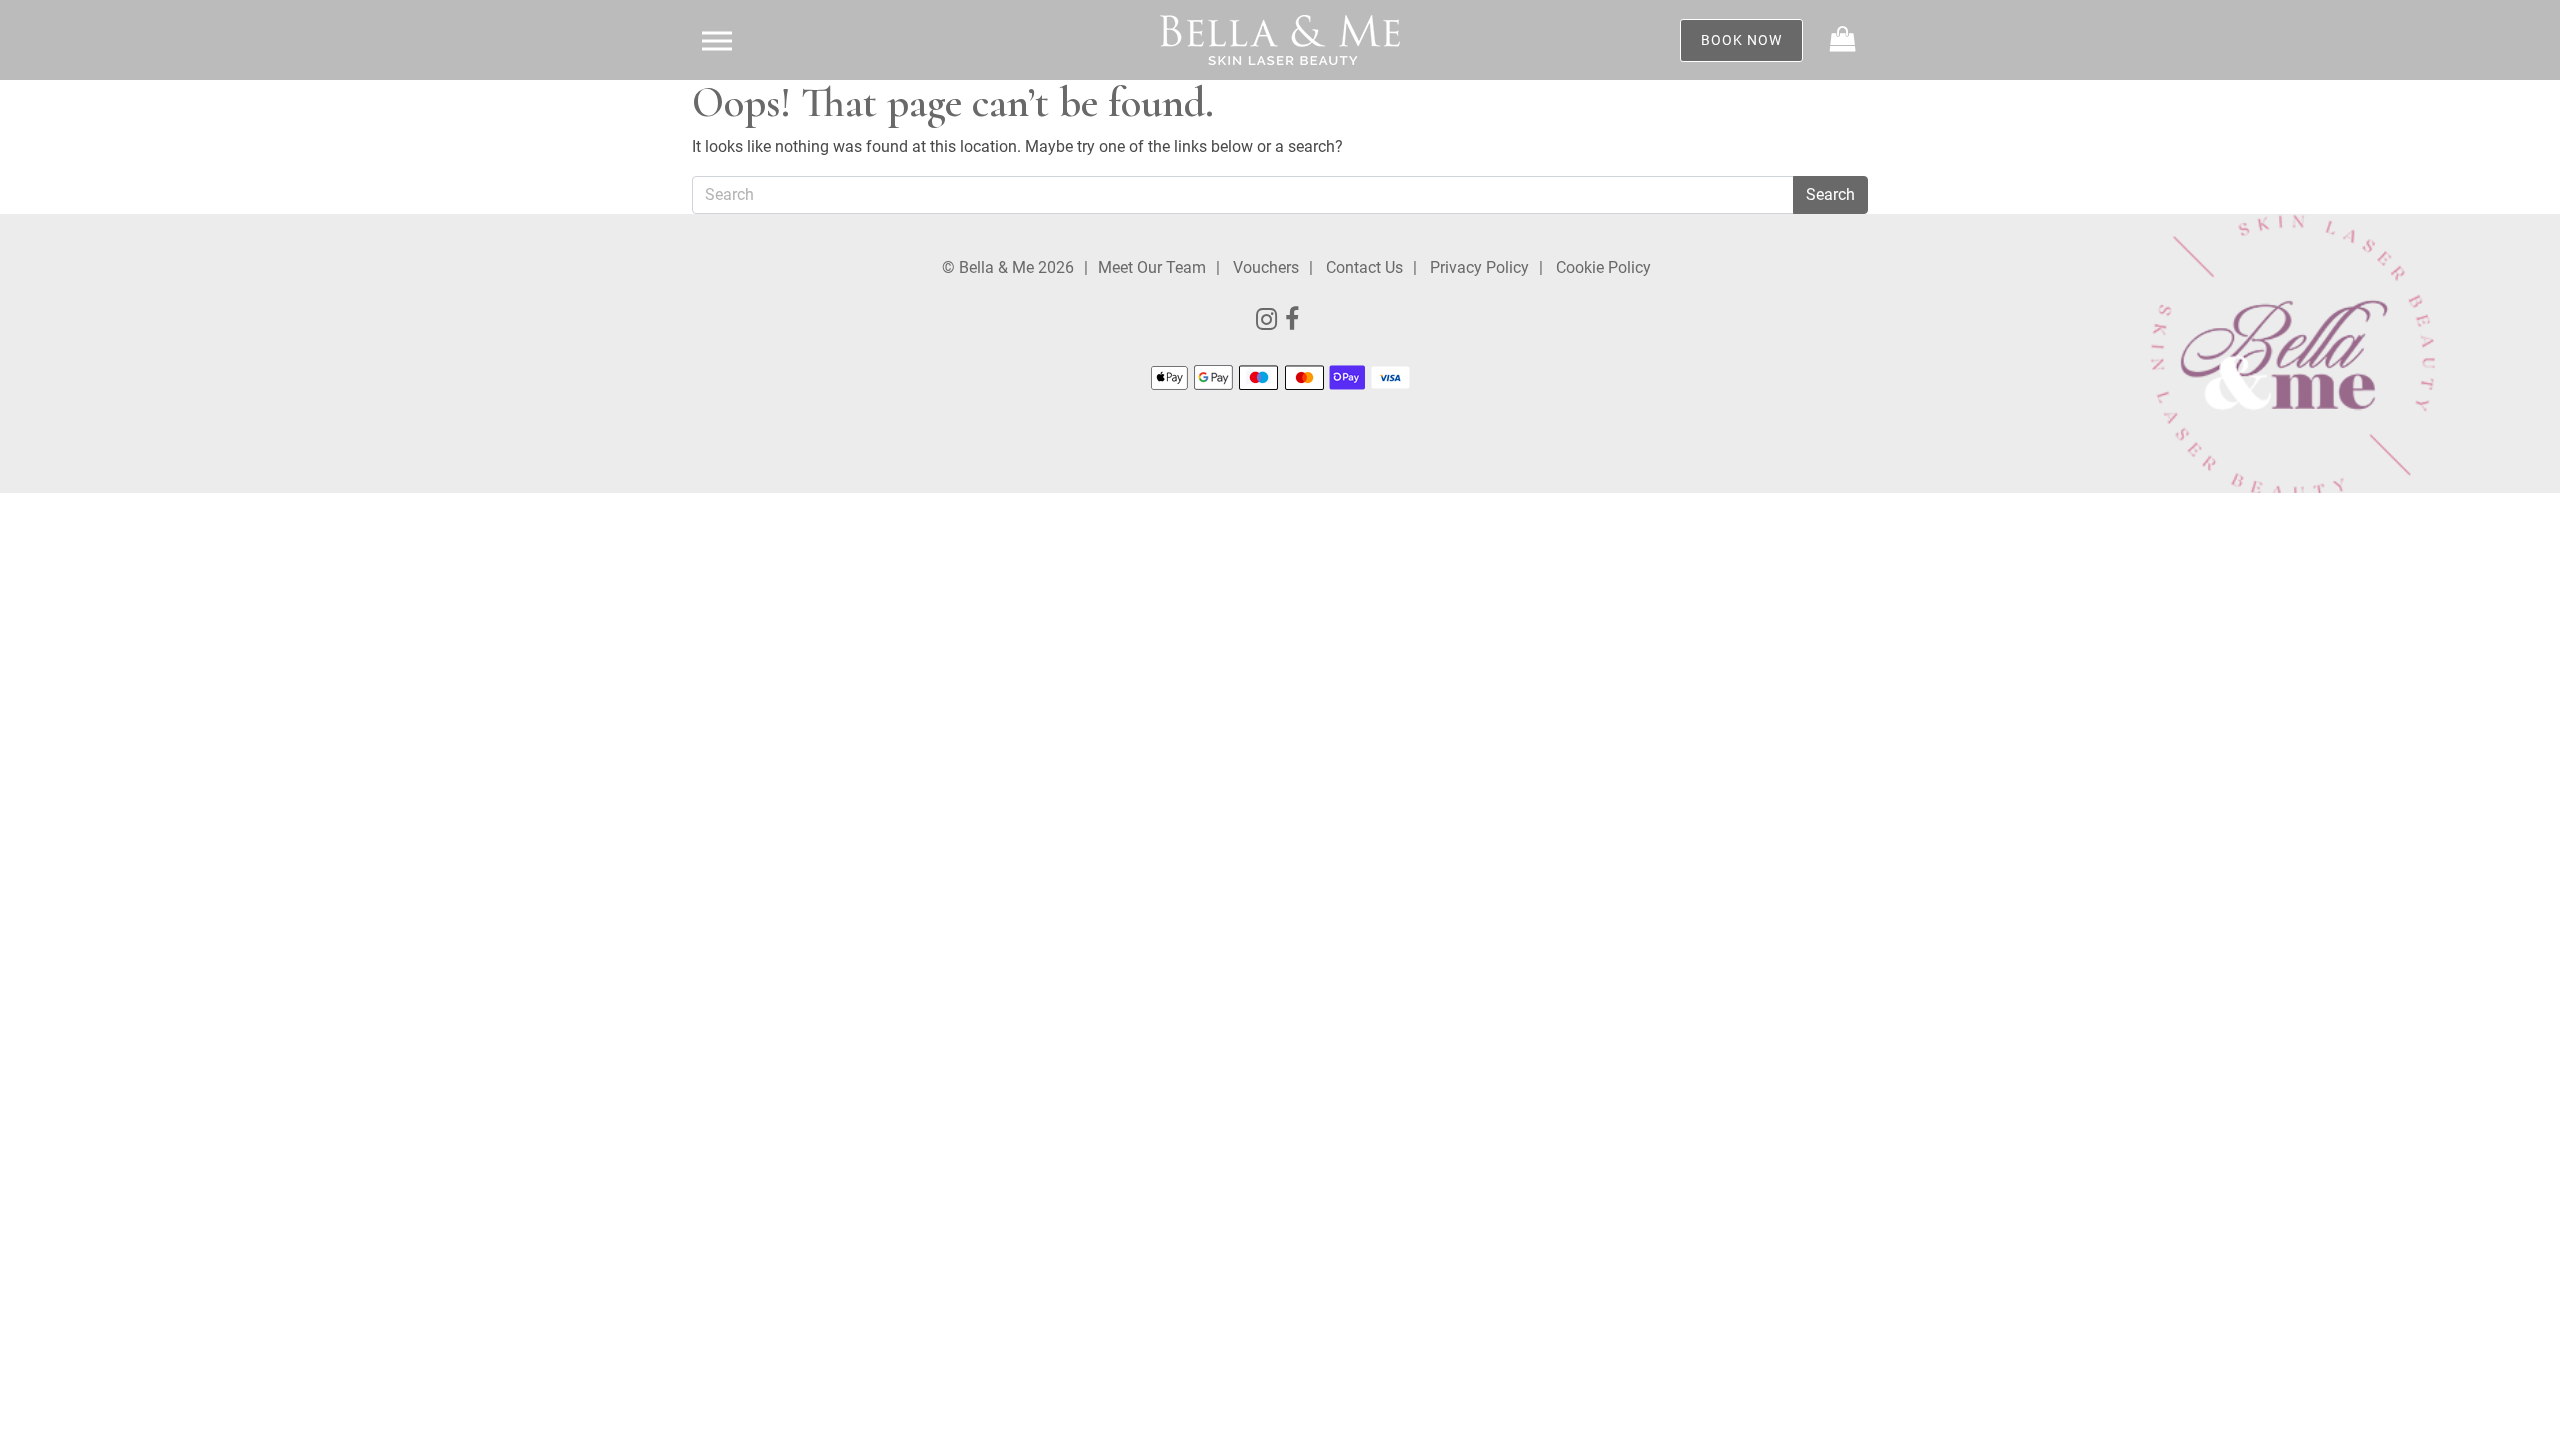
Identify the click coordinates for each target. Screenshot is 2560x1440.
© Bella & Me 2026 (1008, 267)
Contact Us (1364, 267)
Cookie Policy (1603, 267)
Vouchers (1266, 267)
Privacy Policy (1479, 267)
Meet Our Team (1152, 267)
